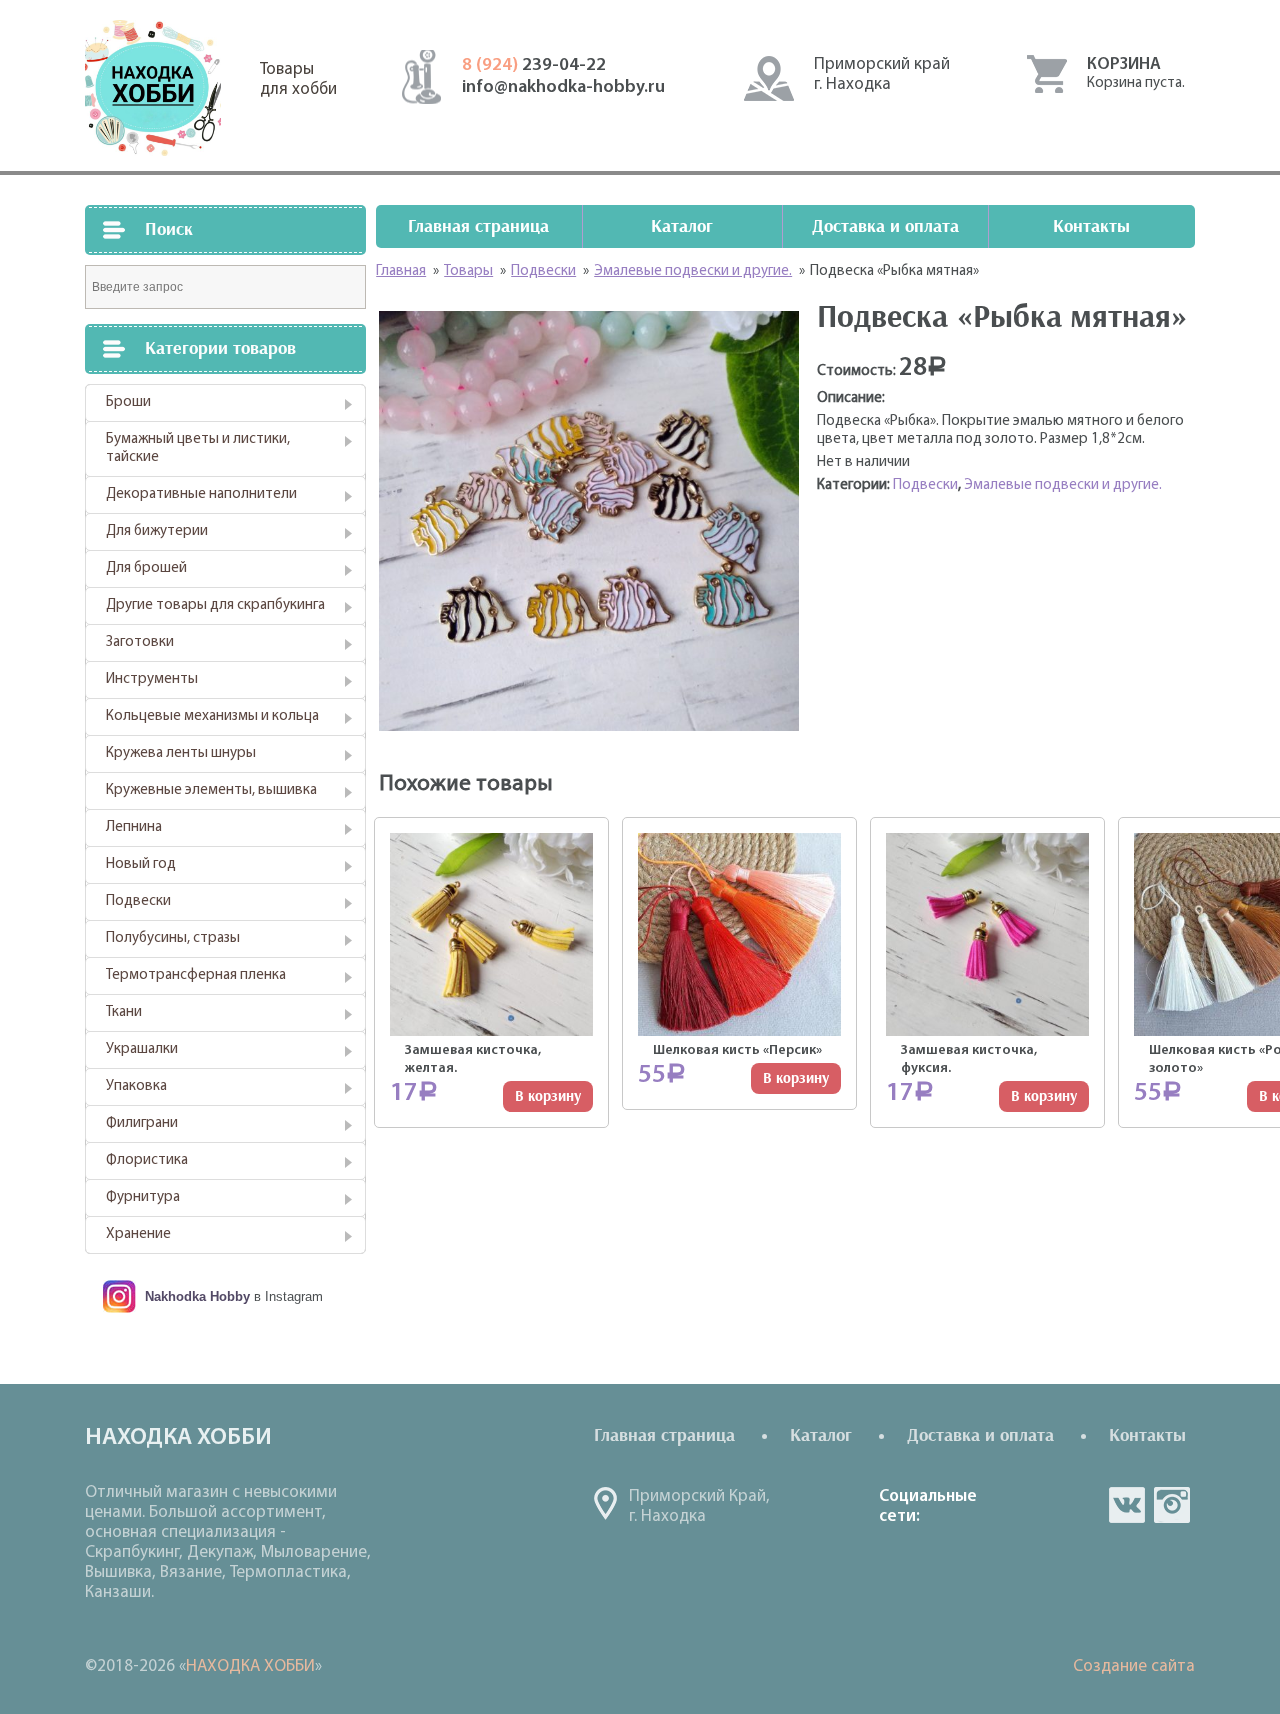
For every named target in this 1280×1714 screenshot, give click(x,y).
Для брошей (146, 568)
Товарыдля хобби (298, 79)
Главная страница (478, 226)
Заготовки (140, 642)
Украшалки (142, 1049)
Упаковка (136, 1086)
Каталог (682, 226)
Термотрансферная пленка (196, 975)
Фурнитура (143, 1197)
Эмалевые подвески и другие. (1063, 485)
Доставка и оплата (885, 226)
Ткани (124, 1012)
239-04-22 (534, 66)
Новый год (141, 864)
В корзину (548, 1096)
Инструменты (152, 679)
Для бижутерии (157, 531)
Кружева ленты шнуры (181, 753)
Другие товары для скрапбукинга (215, 605)
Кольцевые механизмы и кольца (212, 716)
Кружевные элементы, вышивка (211, 790)
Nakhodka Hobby (197, 1296)
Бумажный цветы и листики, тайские (198, 448)
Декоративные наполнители (201, 494)
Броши (128, 402)
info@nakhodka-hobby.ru (563, 88)
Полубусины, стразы (173, 938)
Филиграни (142, 1123)
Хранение (138, 1234)
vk (1127, 1505)
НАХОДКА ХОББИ (250, 1666)
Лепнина (134, 827)
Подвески (138, 901)
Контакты (1091, 226)
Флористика (147, 1160)
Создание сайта (1134, 1666)
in (1172, 1505)
